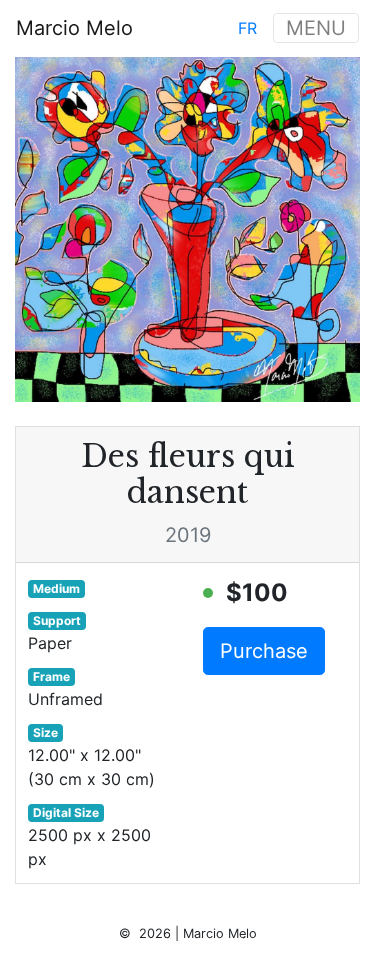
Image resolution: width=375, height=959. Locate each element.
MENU (316, 28)
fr (247, 28)
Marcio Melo (74, 28)
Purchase (264, 651)
